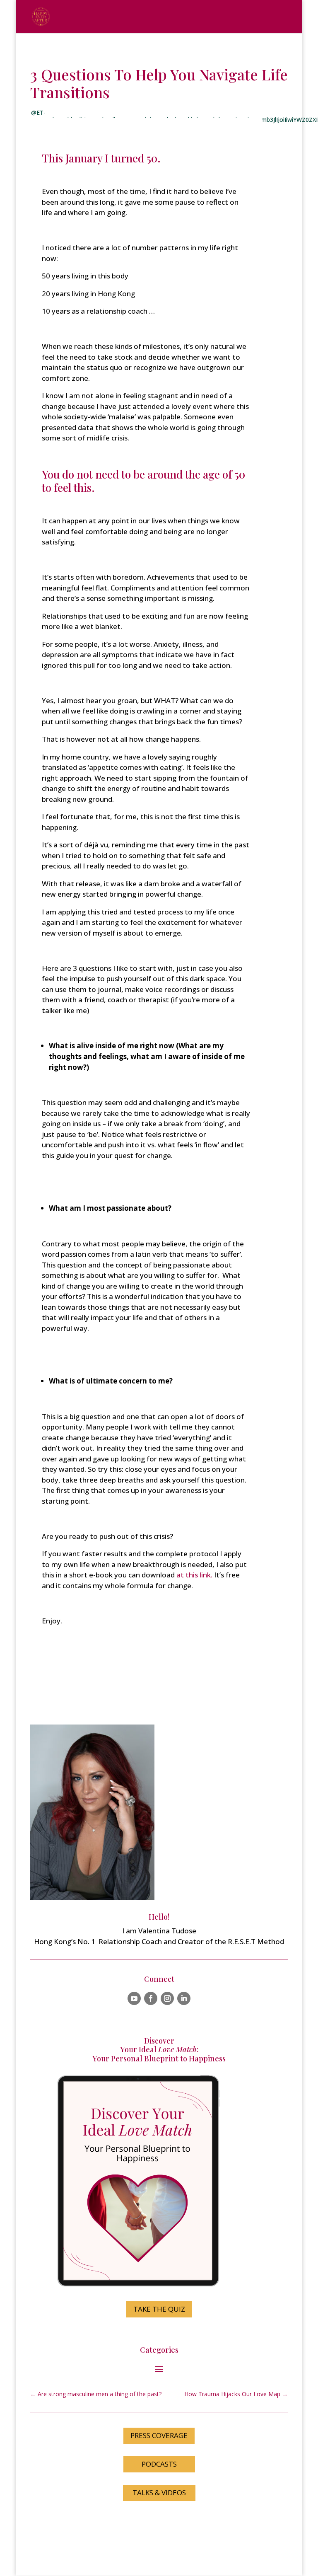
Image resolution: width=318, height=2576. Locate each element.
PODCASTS (159, 2464)
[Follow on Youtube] (134, 1998)
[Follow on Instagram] (167, 1998)
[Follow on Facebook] (151, 1998)
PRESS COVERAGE (159, 2435)
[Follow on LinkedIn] (184, 1998)
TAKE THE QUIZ (159, 2309)
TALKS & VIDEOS (159, 2493)
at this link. (194, 1575)
